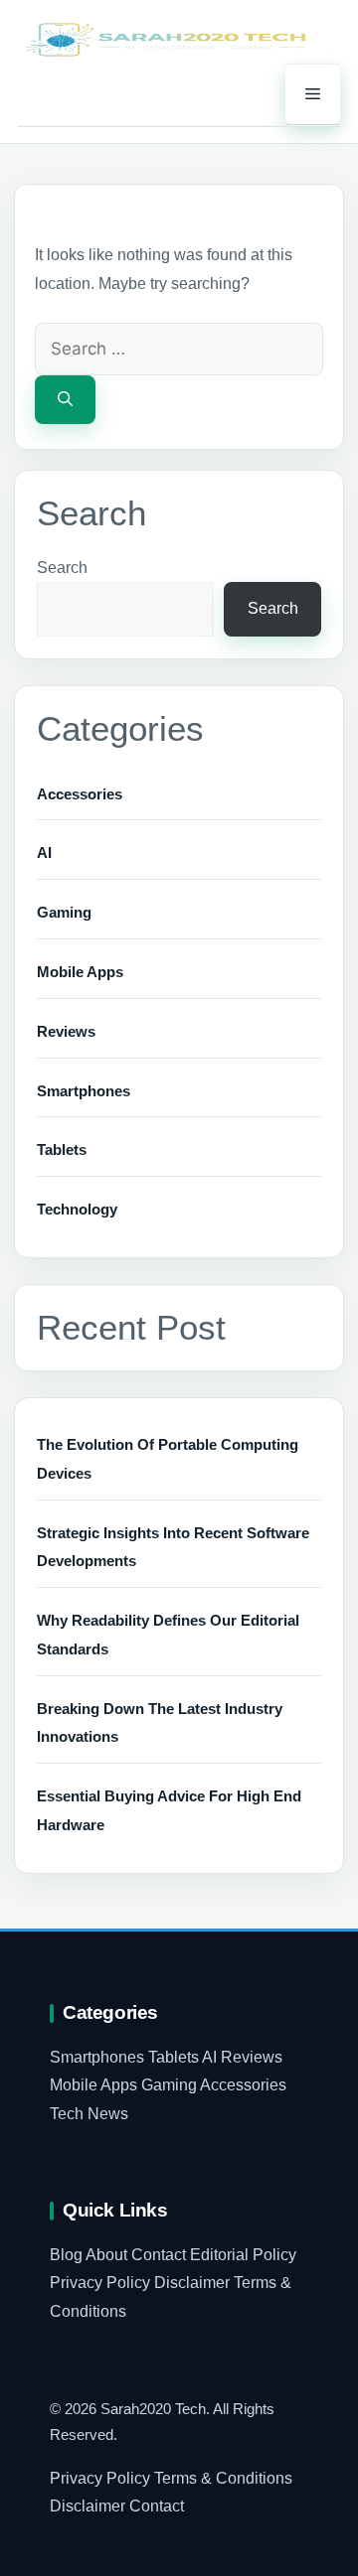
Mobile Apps (80, 972)
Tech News (89, 2114)
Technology (77, 1209)
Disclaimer (192, 2283)
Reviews (66, 1031)
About (106, 2255)
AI (44, 853)
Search (62, 568)
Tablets (62, 1149)
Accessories (80, 794)
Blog (66, 2255)
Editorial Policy (243, 2255)
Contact (159, 2255)
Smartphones (84, 1091)
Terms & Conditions (223, 2478)
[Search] (65, 400)
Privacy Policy (100, 2283)
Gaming (64, 912)
